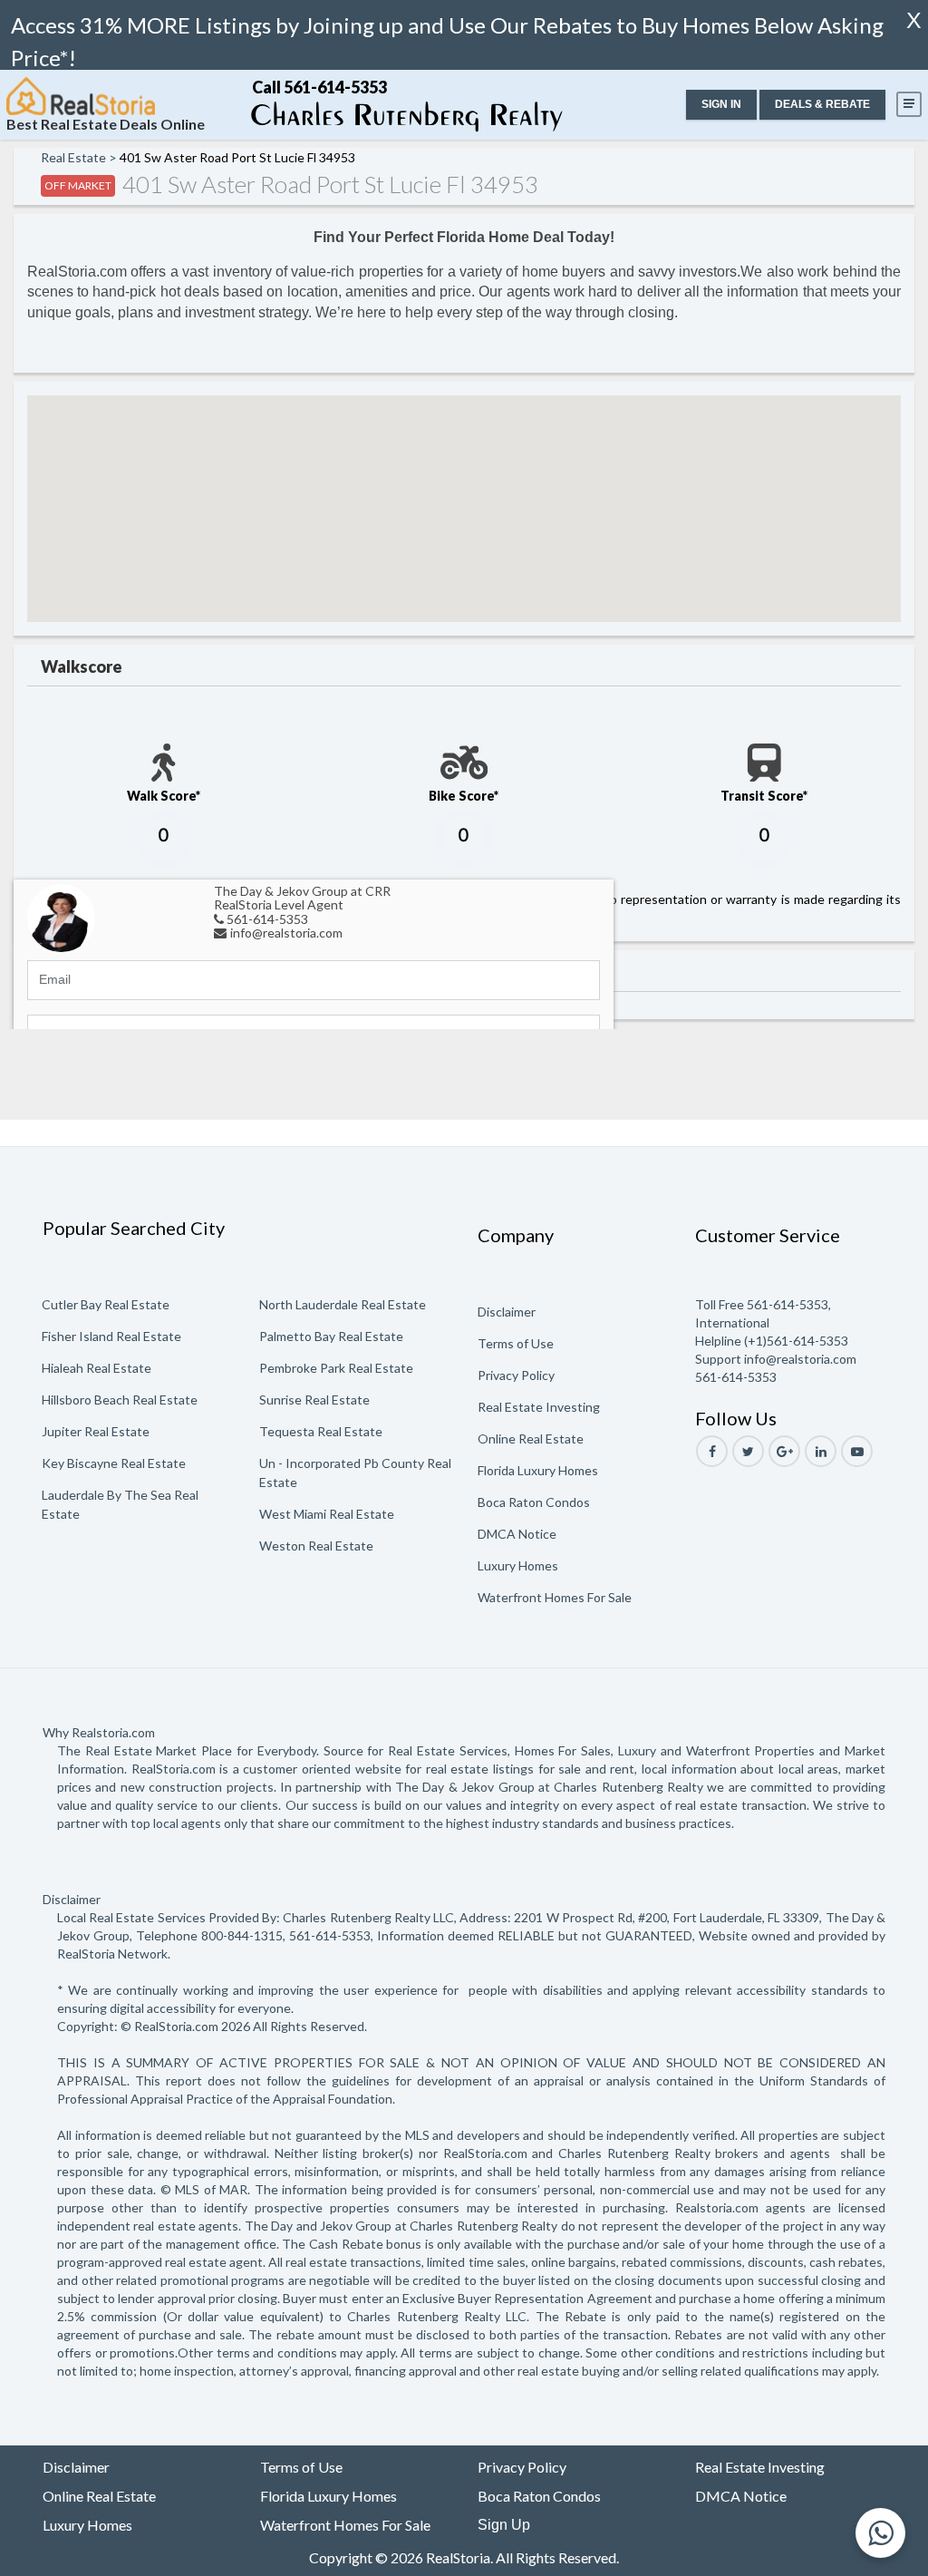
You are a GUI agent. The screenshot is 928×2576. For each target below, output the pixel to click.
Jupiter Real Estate (96, 1431)
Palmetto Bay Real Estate (331, 1336)
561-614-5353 (267, 919)
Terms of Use (516, 1343)
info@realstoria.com (286, 933)
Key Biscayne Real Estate (114, 1463)
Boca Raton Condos (534, 1502)
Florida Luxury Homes (538, 1470)
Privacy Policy (516, 1375)
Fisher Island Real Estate (111, 1336)
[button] (721, 105)
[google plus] (784, 1451)
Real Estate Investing (539, 1407)
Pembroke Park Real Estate (336, 1368)
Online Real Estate (531, 1439)
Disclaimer (507, 1312)
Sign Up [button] (504, 2525)
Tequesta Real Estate (321, 1431)
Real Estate (73, 157)
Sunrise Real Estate (314, 1400)
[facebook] (712, 1451)
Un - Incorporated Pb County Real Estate (355, 1473)
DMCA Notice (517, 1534)
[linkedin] (821, 1451)
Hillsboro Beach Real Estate (120, 1400)
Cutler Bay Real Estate (106, 1304)
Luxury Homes (518, 1565)
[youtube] (857, 1451)
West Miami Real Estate (327, 1514)
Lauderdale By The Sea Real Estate (120, 1504)
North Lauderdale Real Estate (343, 1304)
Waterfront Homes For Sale (555, 1597)
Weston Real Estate (316, 1546)
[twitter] (748, 1451)
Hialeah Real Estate (97, 1368)
